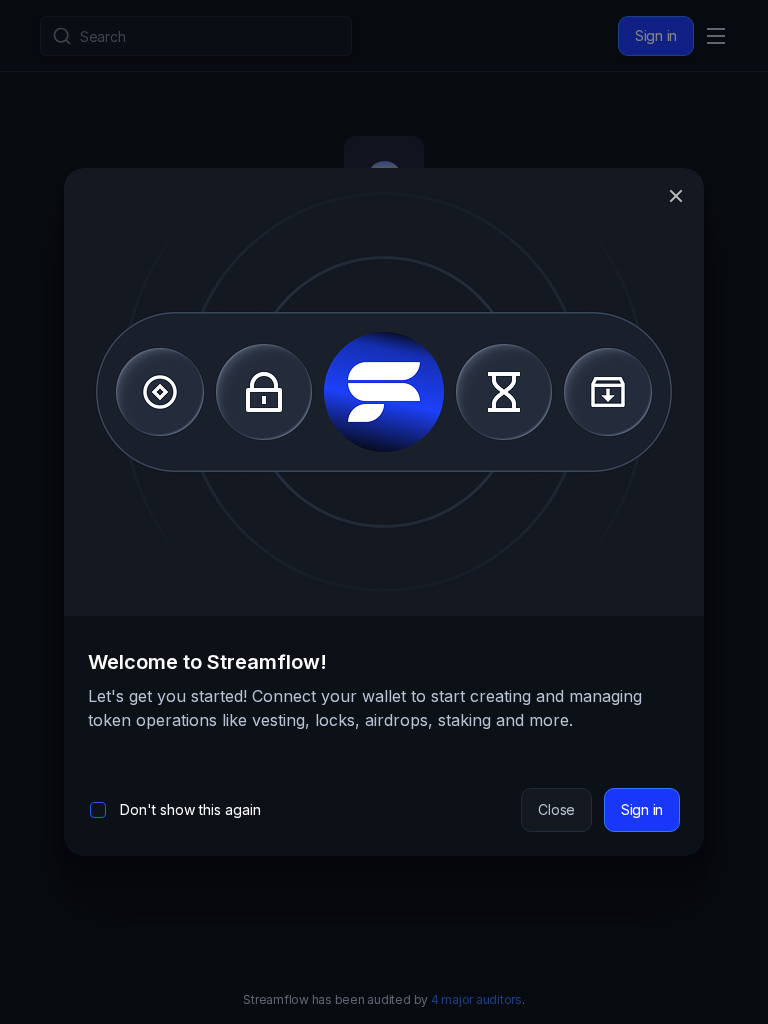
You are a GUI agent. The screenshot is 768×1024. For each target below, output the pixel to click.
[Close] (676, 196)
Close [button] (556, 809)
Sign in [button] (642, 809)
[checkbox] (98, 810)
